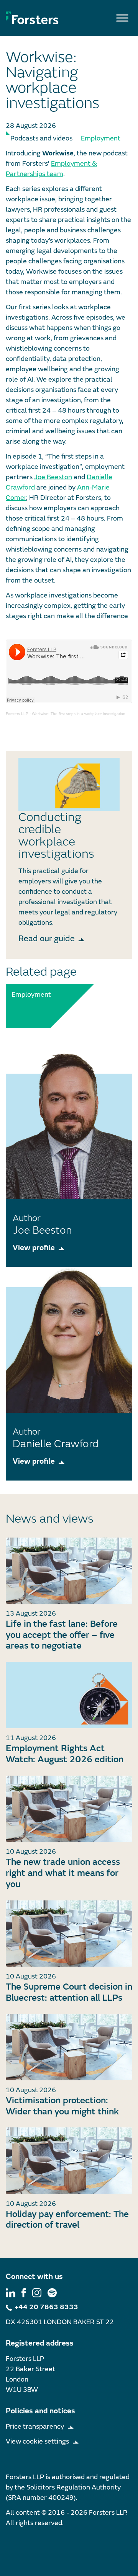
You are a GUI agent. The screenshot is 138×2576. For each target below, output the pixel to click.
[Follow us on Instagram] (37, 2292)
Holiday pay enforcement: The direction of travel (67, 2220)
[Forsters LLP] (32, 18)
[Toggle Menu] (122, 18)
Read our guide (47, 939)
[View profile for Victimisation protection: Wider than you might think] (69, 2047)
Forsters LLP (17, 714)
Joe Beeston (53, 477)
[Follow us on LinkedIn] (11, 2292)
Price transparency (35, 2427)
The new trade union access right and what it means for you (63, 1873)
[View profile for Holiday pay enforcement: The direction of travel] (69, 2161)
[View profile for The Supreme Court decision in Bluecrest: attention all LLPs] (69, 1934)
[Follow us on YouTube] (52, 2292)
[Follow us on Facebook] (24, 2292)
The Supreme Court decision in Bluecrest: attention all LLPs (69, 1992)
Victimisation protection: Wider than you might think (62, 2106)
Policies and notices (40, 2411)
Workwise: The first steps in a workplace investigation (79, 714)
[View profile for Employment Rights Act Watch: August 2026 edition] (69, 1695)
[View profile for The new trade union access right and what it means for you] (69, 1809)
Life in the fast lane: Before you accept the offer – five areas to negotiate (62, 1635)
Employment (101, 138)
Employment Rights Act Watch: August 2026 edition (65, 1754)
